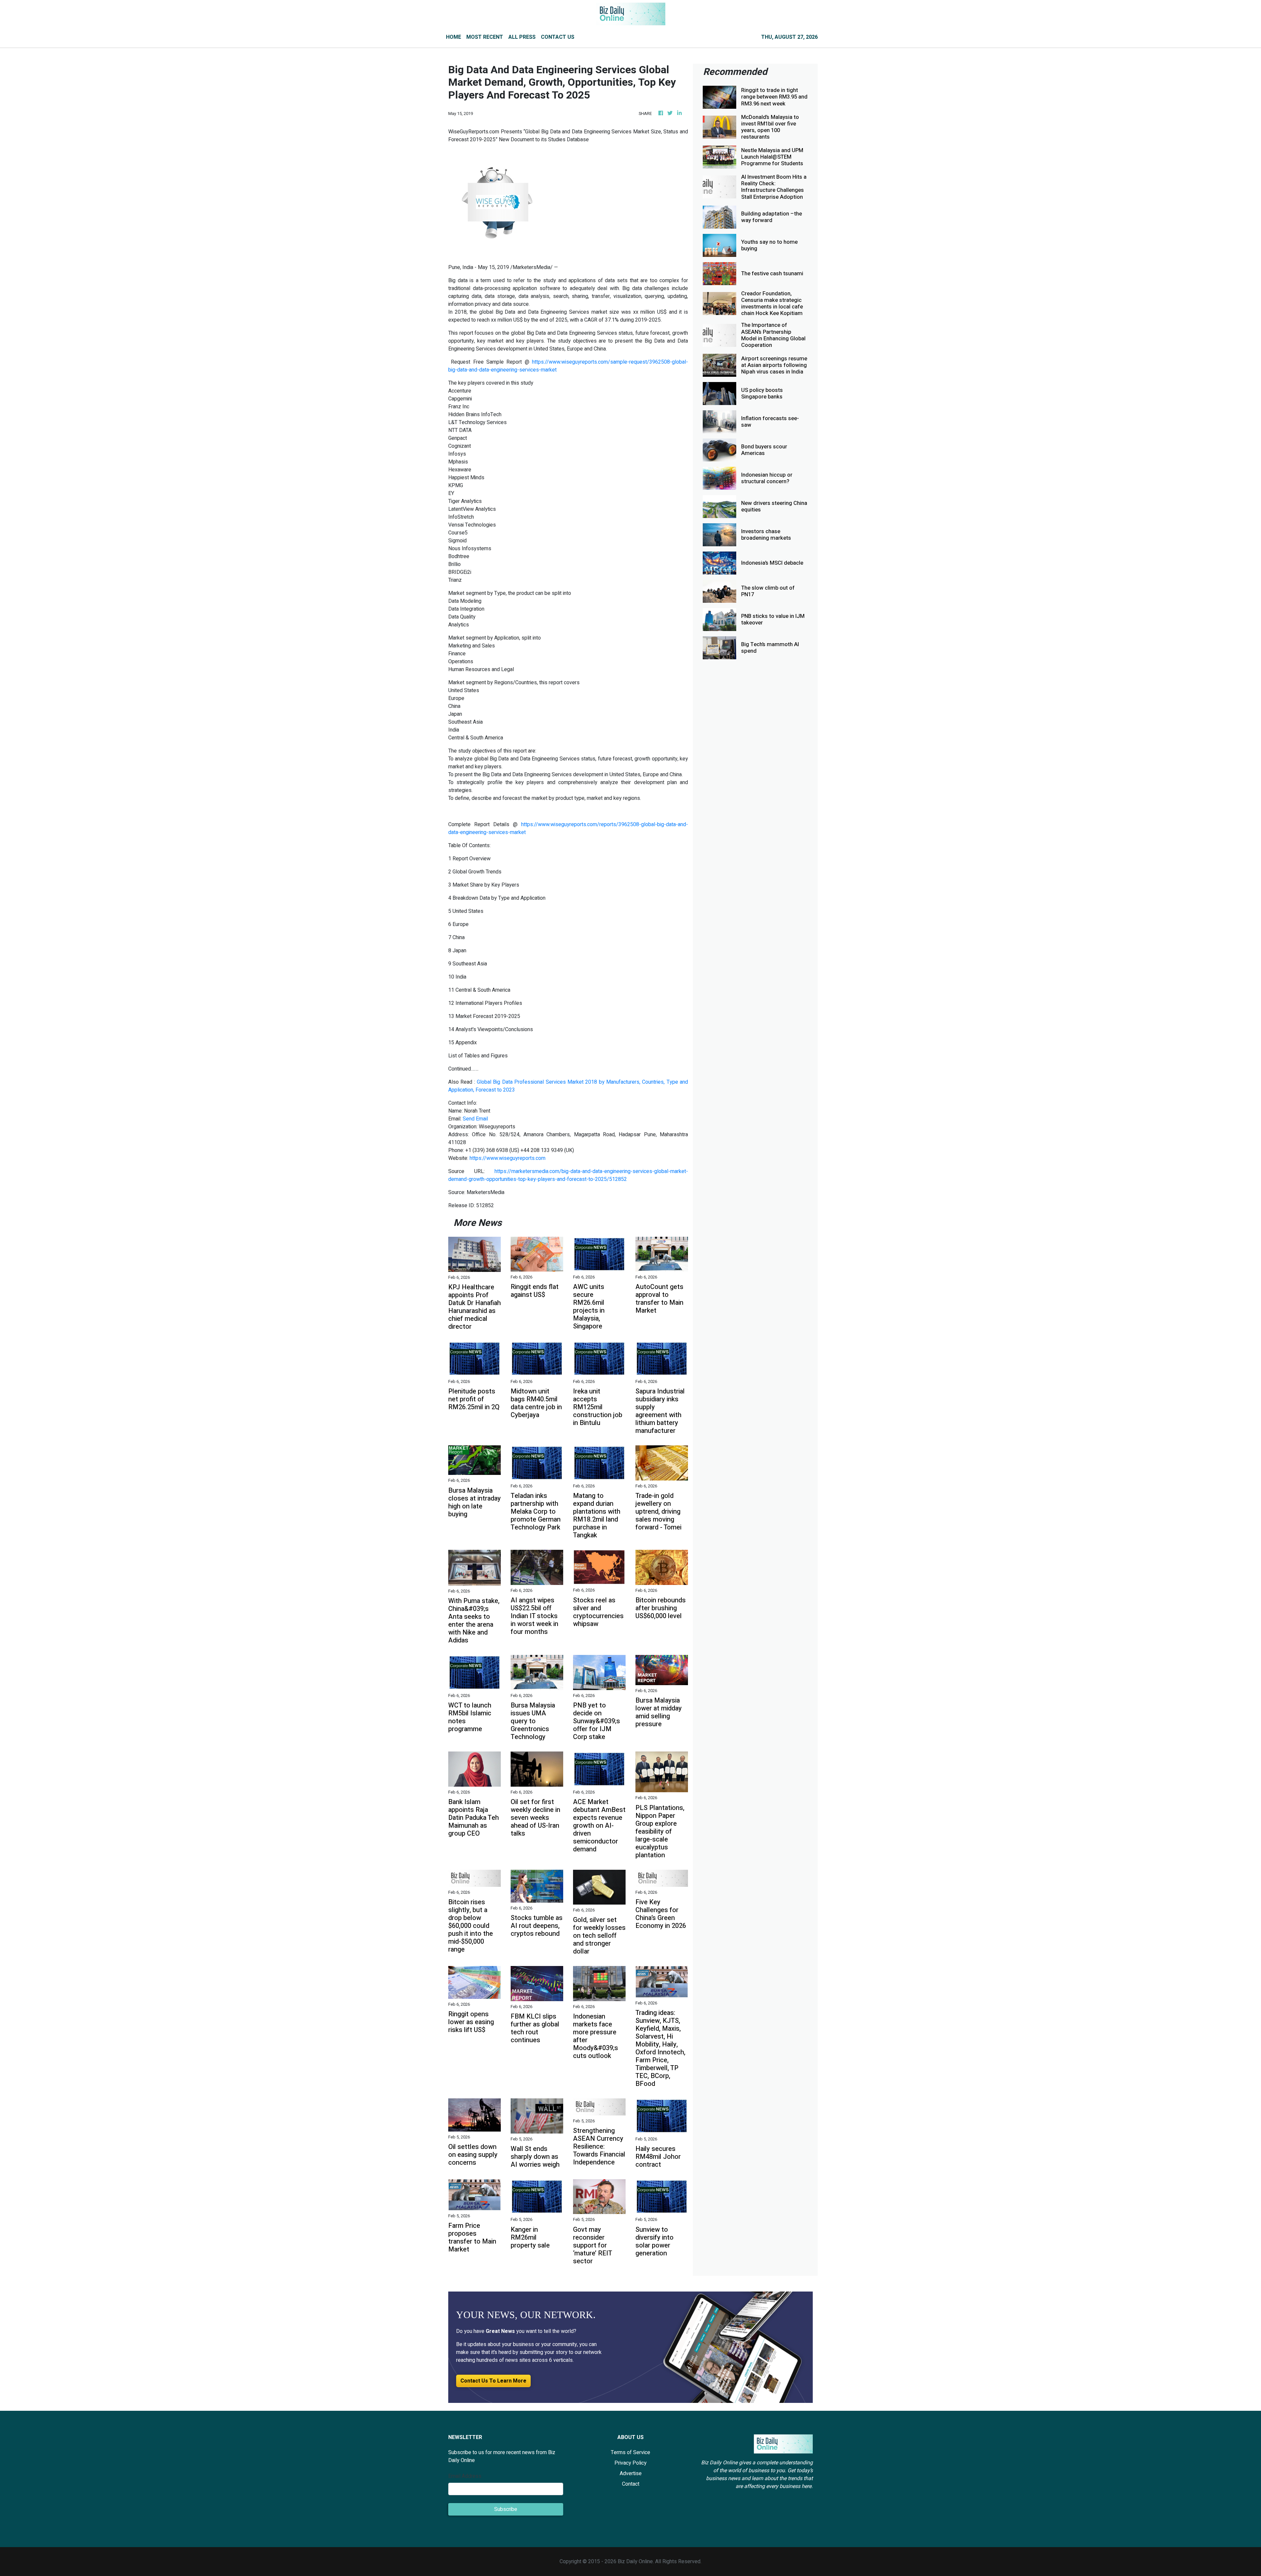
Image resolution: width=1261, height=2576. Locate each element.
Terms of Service (630, 2452)
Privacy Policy (630, 2463)
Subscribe (506, 2509)
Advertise (631, 2474)
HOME (454, 37)
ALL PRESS (522, 37)
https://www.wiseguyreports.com (508, 1158)
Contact (631, 2484)
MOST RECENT (485, 37)
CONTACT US (558, 37)
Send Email (475, 1119)
